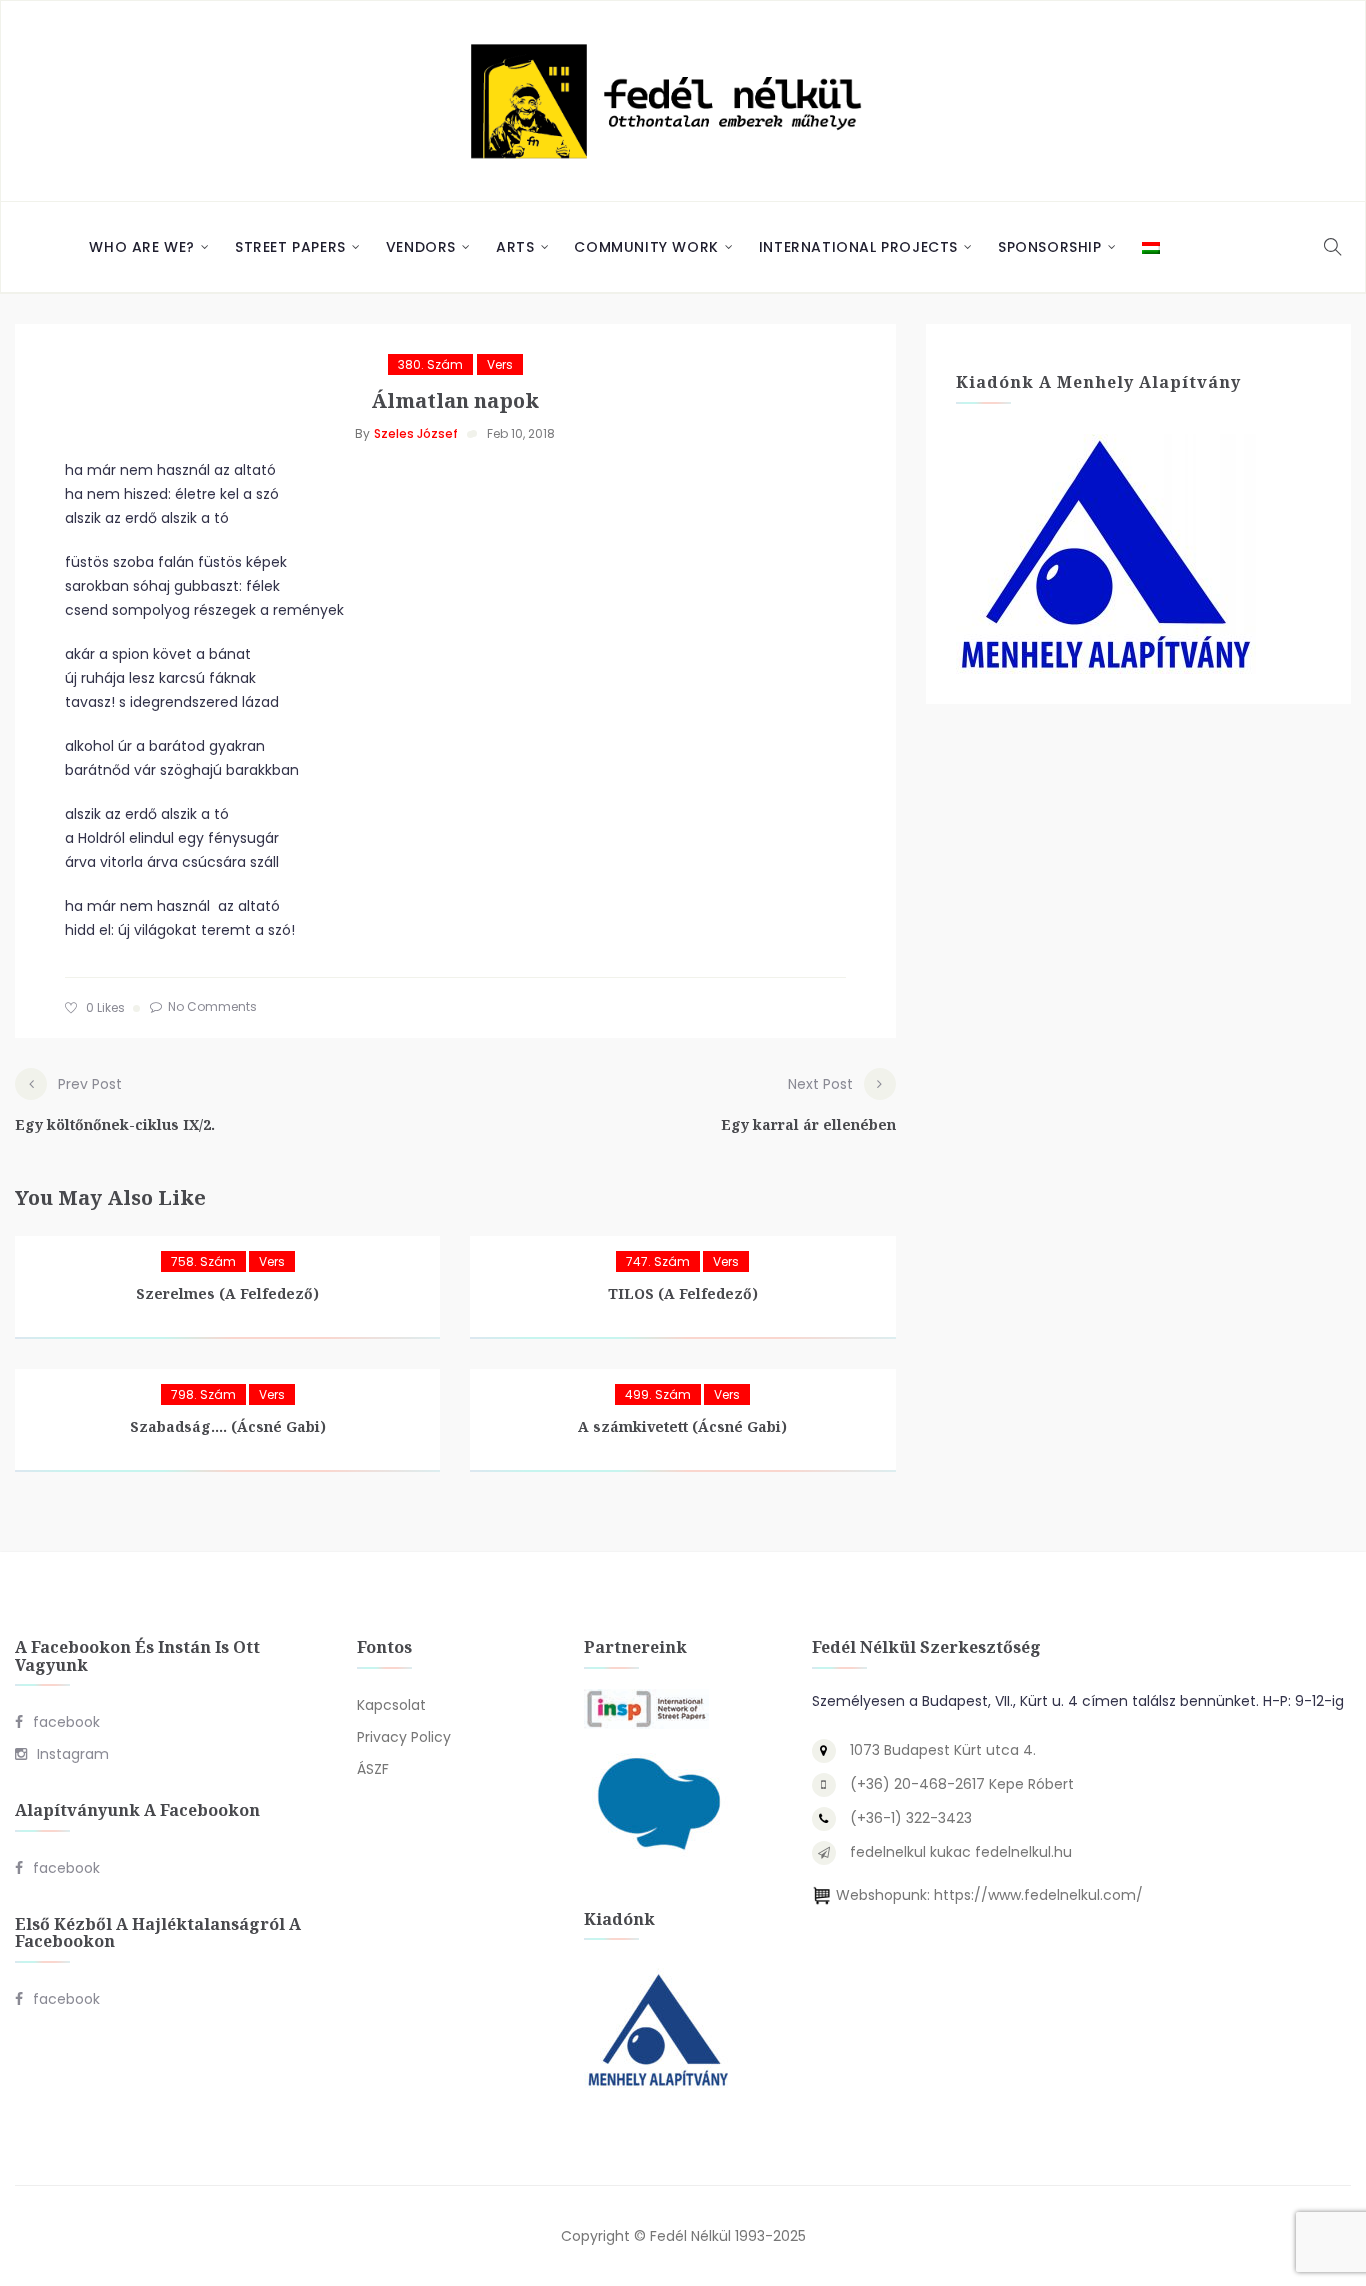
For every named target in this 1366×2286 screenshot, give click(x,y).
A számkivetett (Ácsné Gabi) (682, 1426)
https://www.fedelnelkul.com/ (1038, 1895)
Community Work (646, 247)
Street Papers (290, 247)
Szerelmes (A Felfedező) (227, 1293)
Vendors (421, 247)
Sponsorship (1050, 247)
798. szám (203, 1394)
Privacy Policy (404, 1737)
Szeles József (416, 433)
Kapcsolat (391, 1705)
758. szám (203, 1261)
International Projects (858, 247)
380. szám (430, 364)
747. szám (658, 1261)
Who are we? (142, 247)
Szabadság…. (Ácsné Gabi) (228, 1426)
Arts (515, 247)
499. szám (658, 1394)
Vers (500, 364)
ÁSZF (373, 1769)
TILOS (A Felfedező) (683, 1293)
